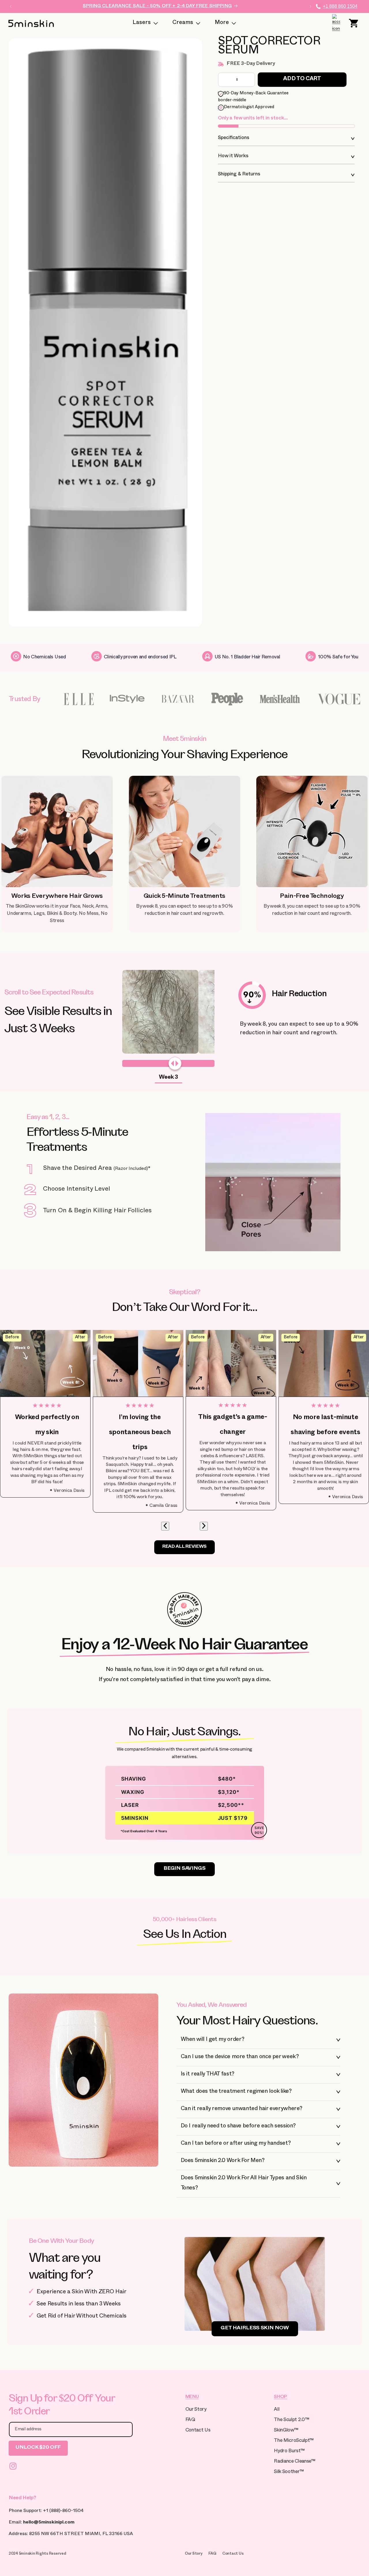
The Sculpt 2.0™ (291, 2420)
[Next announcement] (310, 6)
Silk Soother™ (289, 2472)
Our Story (196, 2410)
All (277, 2410)
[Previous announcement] (11, 6)
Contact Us (198, 2431)
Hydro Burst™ (289, 2452)
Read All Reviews (184, 1547)
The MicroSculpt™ (294, 2441)
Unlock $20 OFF (38, 2448)
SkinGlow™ (286, 2431)
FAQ (190, 2420)
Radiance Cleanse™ (294, 2462)
